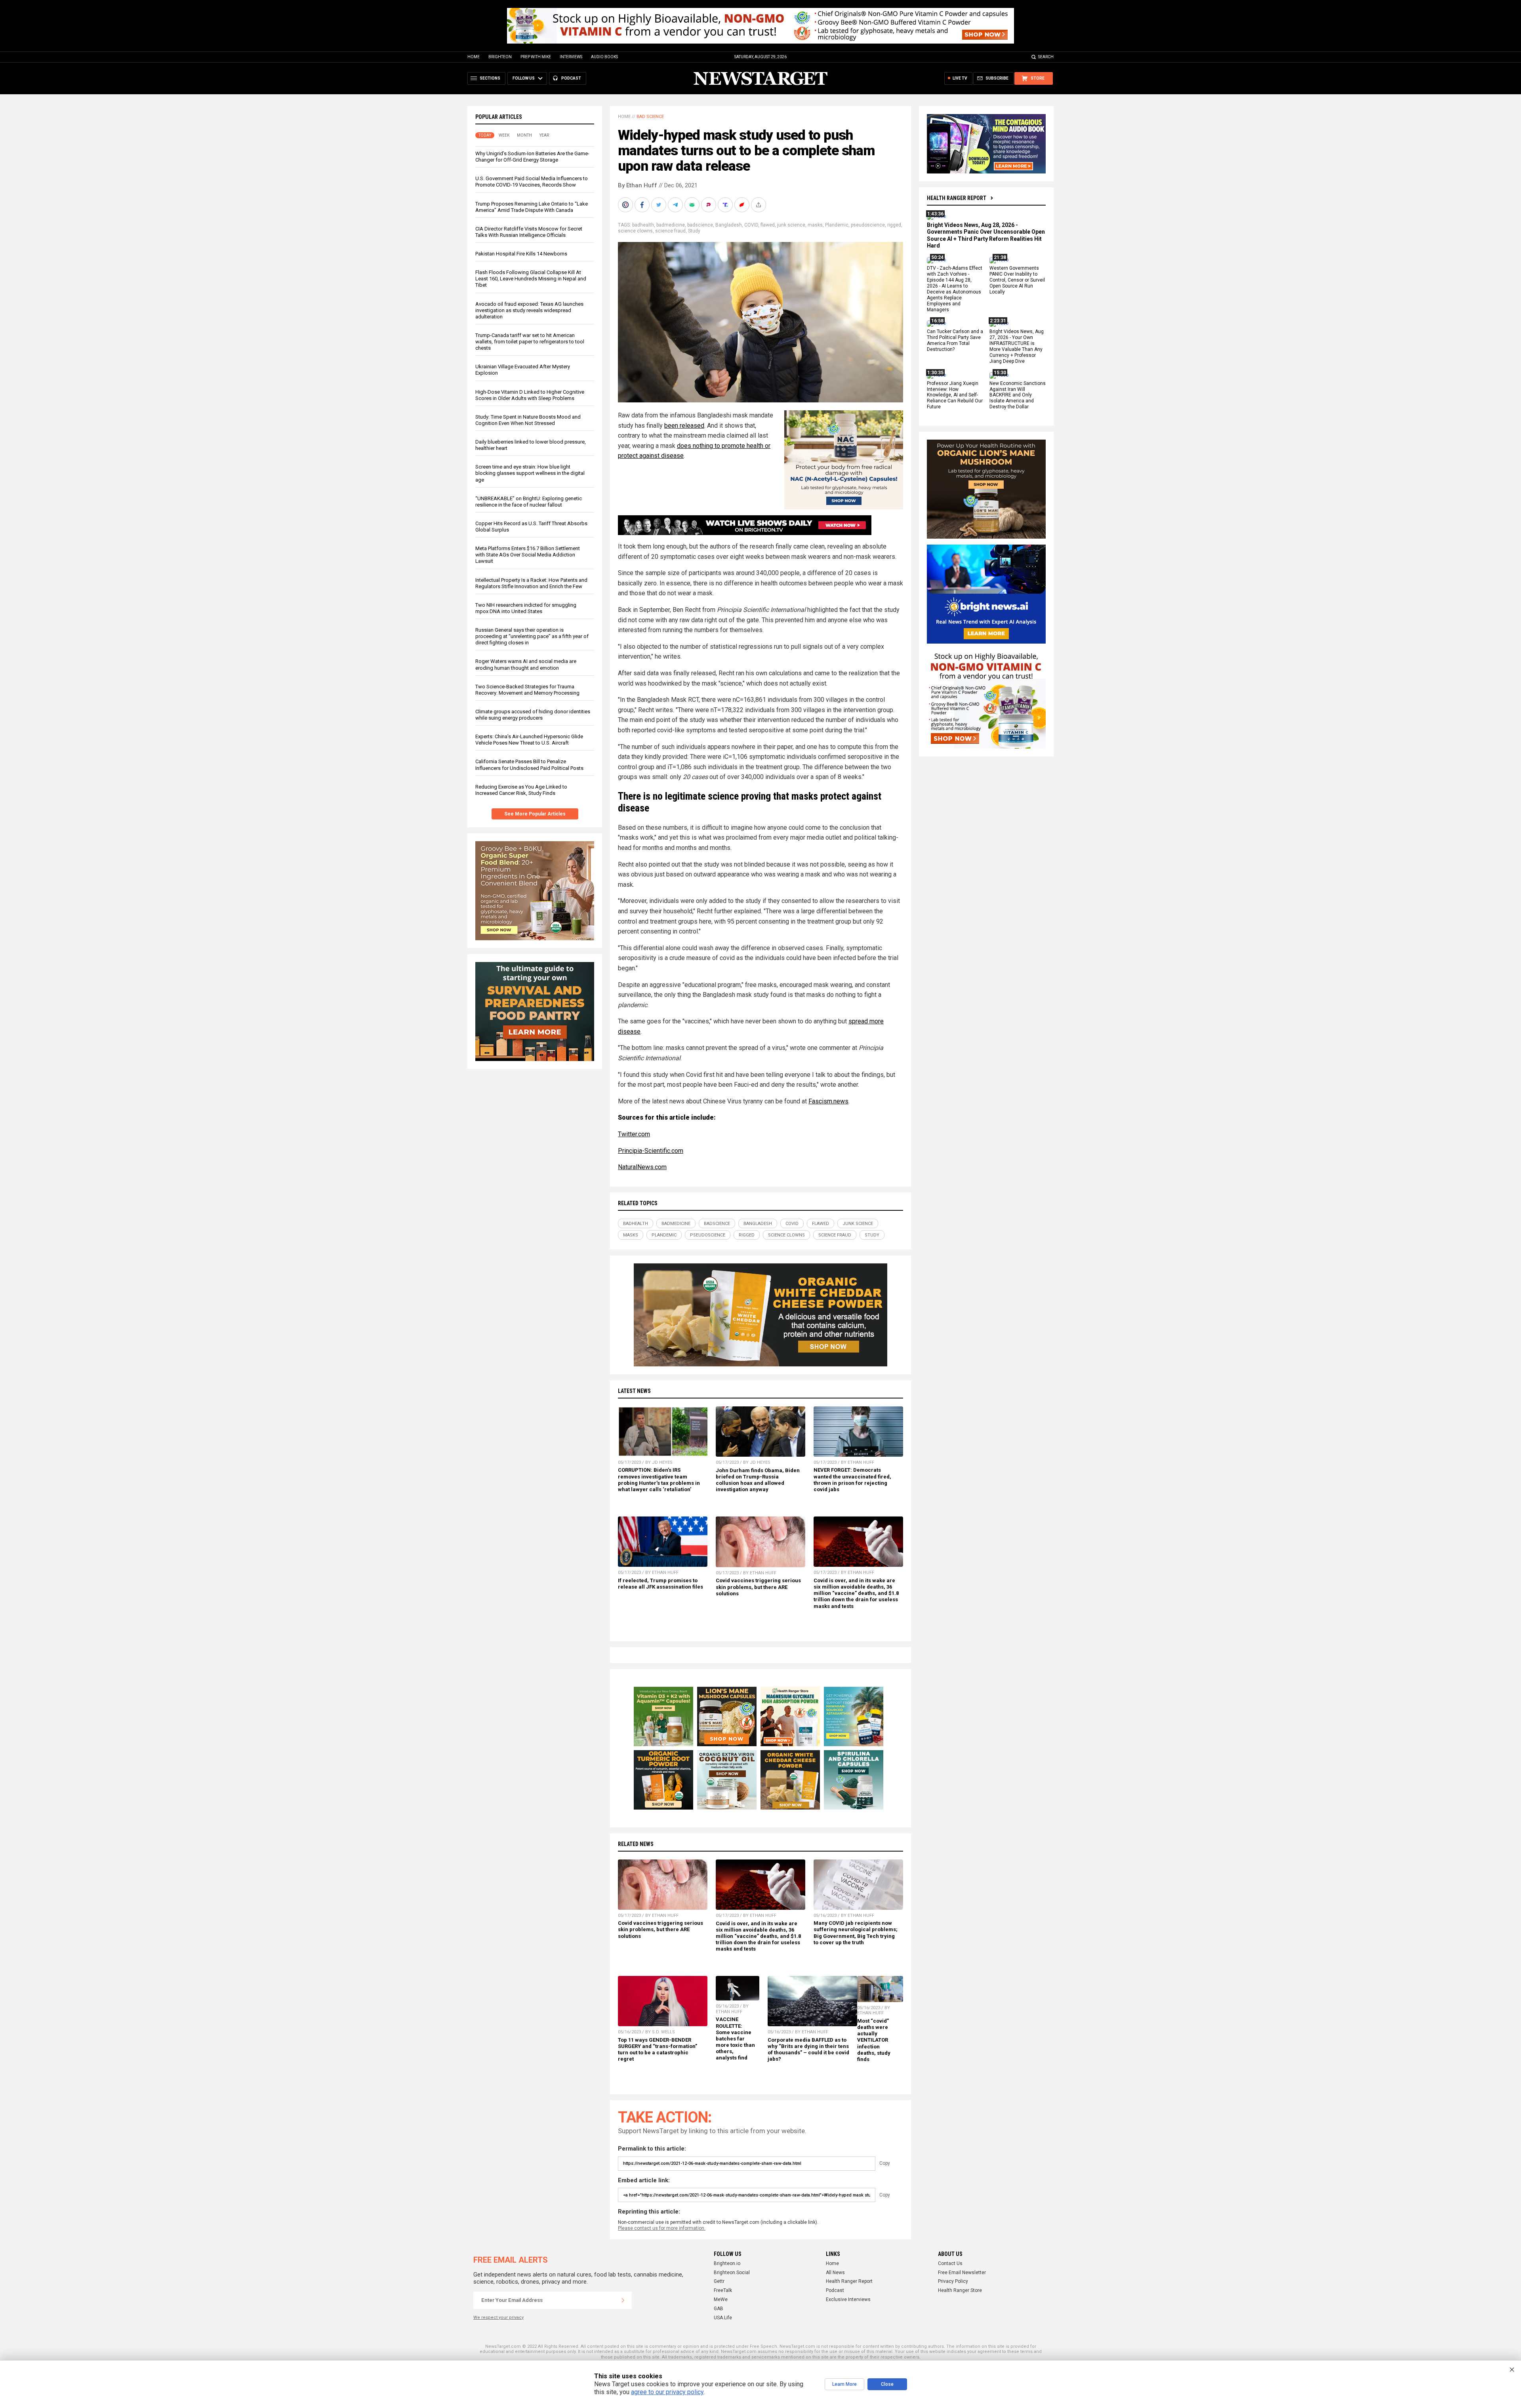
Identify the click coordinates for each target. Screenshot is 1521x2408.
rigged (894, 225)
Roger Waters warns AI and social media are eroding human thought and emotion (526, 664)
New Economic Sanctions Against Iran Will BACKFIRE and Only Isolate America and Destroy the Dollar (1018, 395)
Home (474, 57)
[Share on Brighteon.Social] (626, 205)
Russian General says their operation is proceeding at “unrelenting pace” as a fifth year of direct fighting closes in (532, 636)
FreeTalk (723, 2290)
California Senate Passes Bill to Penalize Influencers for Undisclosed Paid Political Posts (529, 765)
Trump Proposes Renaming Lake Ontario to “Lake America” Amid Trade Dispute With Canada (532, 207)
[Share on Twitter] (659, 205)
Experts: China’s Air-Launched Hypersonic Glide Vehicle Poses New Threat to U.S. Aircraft (529, 740)
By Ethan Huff (638, 185)
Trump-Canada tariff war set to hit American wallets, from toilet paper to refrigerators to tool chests (530, 342)
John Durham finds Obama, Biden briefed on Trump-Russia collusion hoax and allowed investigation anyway (758, 1480)
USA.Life (723, 2318)
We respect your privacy (498, 2318)
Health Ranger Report (957, 198)
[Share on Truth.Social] (726, 205)
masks (815, 225)
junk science (791, 225)
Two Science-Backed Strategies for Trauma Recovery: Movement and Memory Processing (527, 690)
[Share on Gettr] (743, 205)
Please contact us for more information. (662, 2228)
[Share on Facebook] (643, 205)
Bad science (650, 117)
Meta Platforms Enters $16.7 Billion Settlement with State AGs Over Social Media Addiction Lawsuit (528, 555)
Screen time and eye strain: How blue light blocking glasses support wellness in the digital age (530, 473)
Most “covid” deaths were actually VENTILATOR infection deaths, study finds (874, 2040)
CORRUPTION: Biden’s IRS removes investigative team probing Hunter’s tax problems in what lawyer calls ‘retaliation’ (659, 1479)
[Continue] (623, 2300)
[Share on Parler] (709, 205)
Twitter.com (634, 1134)
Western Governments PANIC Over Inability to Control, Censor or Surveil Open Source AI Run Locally (1017, 280)
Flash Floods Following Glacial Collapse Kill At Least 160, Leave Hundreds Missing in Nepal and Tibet (531, 279)
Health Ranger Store (960, 2290)
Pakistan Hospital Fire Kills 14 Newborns (521, 254)
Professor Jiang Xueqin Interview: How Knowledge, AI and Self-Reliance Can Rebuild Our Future (955, 395)
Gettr (719, 2281)
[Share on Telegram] (676, 205)
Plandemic (837, 225)
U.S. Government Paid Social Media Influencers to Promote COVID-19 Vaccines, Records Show (532, 182)
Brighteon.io (727, 2263)
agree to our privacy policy (667, 2392)
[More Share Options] (759, 205)
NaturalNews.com (642, 1167)
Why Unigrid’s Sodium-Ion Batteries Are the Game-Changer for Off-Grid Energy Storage (532, 157)
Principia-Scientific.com (651, 1151)
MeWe (721, 2299)
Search (1046, 57)
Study (694, 231)
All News (835, 2273)
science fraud (670, 231)
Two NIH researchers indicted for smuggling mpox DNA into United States (526, 608)
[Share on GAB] (693, 205)
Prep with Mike (536, 57)
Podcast (835, 2290)
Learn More (844, 2384)
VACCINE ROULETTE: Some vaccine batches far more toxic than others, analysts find (735, 2038)
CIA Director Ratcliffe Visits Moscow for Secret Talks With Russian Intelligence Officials (529, 232)
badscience (700, 225)
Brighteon (500, 57)
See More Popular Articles (535, 814)
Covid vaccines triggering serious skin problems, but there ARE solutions (758, 1587)
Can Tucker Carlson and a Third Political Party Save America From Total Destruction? (955, 341)
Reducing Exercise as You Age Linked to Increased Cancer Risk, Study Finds (521, 790)
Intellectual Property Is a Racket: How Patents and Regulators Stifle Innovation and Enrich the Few (531, 583)
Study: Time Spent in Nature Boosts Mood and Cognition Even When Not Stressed (528, 420)
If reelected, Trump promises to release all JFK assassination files (660, 1584)
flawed (768, 225)
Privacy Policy (953, 2281)
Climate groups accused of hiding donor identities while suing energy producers (533, 715)
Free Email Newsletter (962, 2273)
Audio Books (604, 57)
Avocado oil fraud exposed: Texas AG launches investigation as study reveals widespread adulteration (529, 310)
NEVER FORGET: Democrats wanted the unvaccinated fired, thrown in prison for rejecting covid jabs (852, 1479)
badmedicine (671, 225)
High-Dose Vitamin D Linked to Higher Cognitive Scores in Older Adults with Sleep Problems (530, 395)
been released (684, 426)
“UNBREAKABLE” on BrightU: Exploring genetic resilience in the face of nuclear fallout (529, 502)
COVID (751, 225)
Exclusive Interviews (848, 2299)
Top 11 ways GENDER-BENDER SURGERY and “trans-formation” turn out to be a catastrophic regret (658, 2049)
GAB (719, 2309)
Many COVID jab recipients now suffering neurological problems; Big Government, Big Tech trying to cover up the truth (856, 1933)
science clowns (635, 231)
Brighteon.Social (732, 2273)
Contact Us (950, 2263)
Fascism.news (828, 1101)
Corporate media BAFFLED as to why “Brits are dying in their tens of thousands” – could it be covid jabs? (808, 2049)
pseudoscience (868, 225)
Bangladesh (729, 225)
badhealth (643, 225)
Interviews (571, 57)
